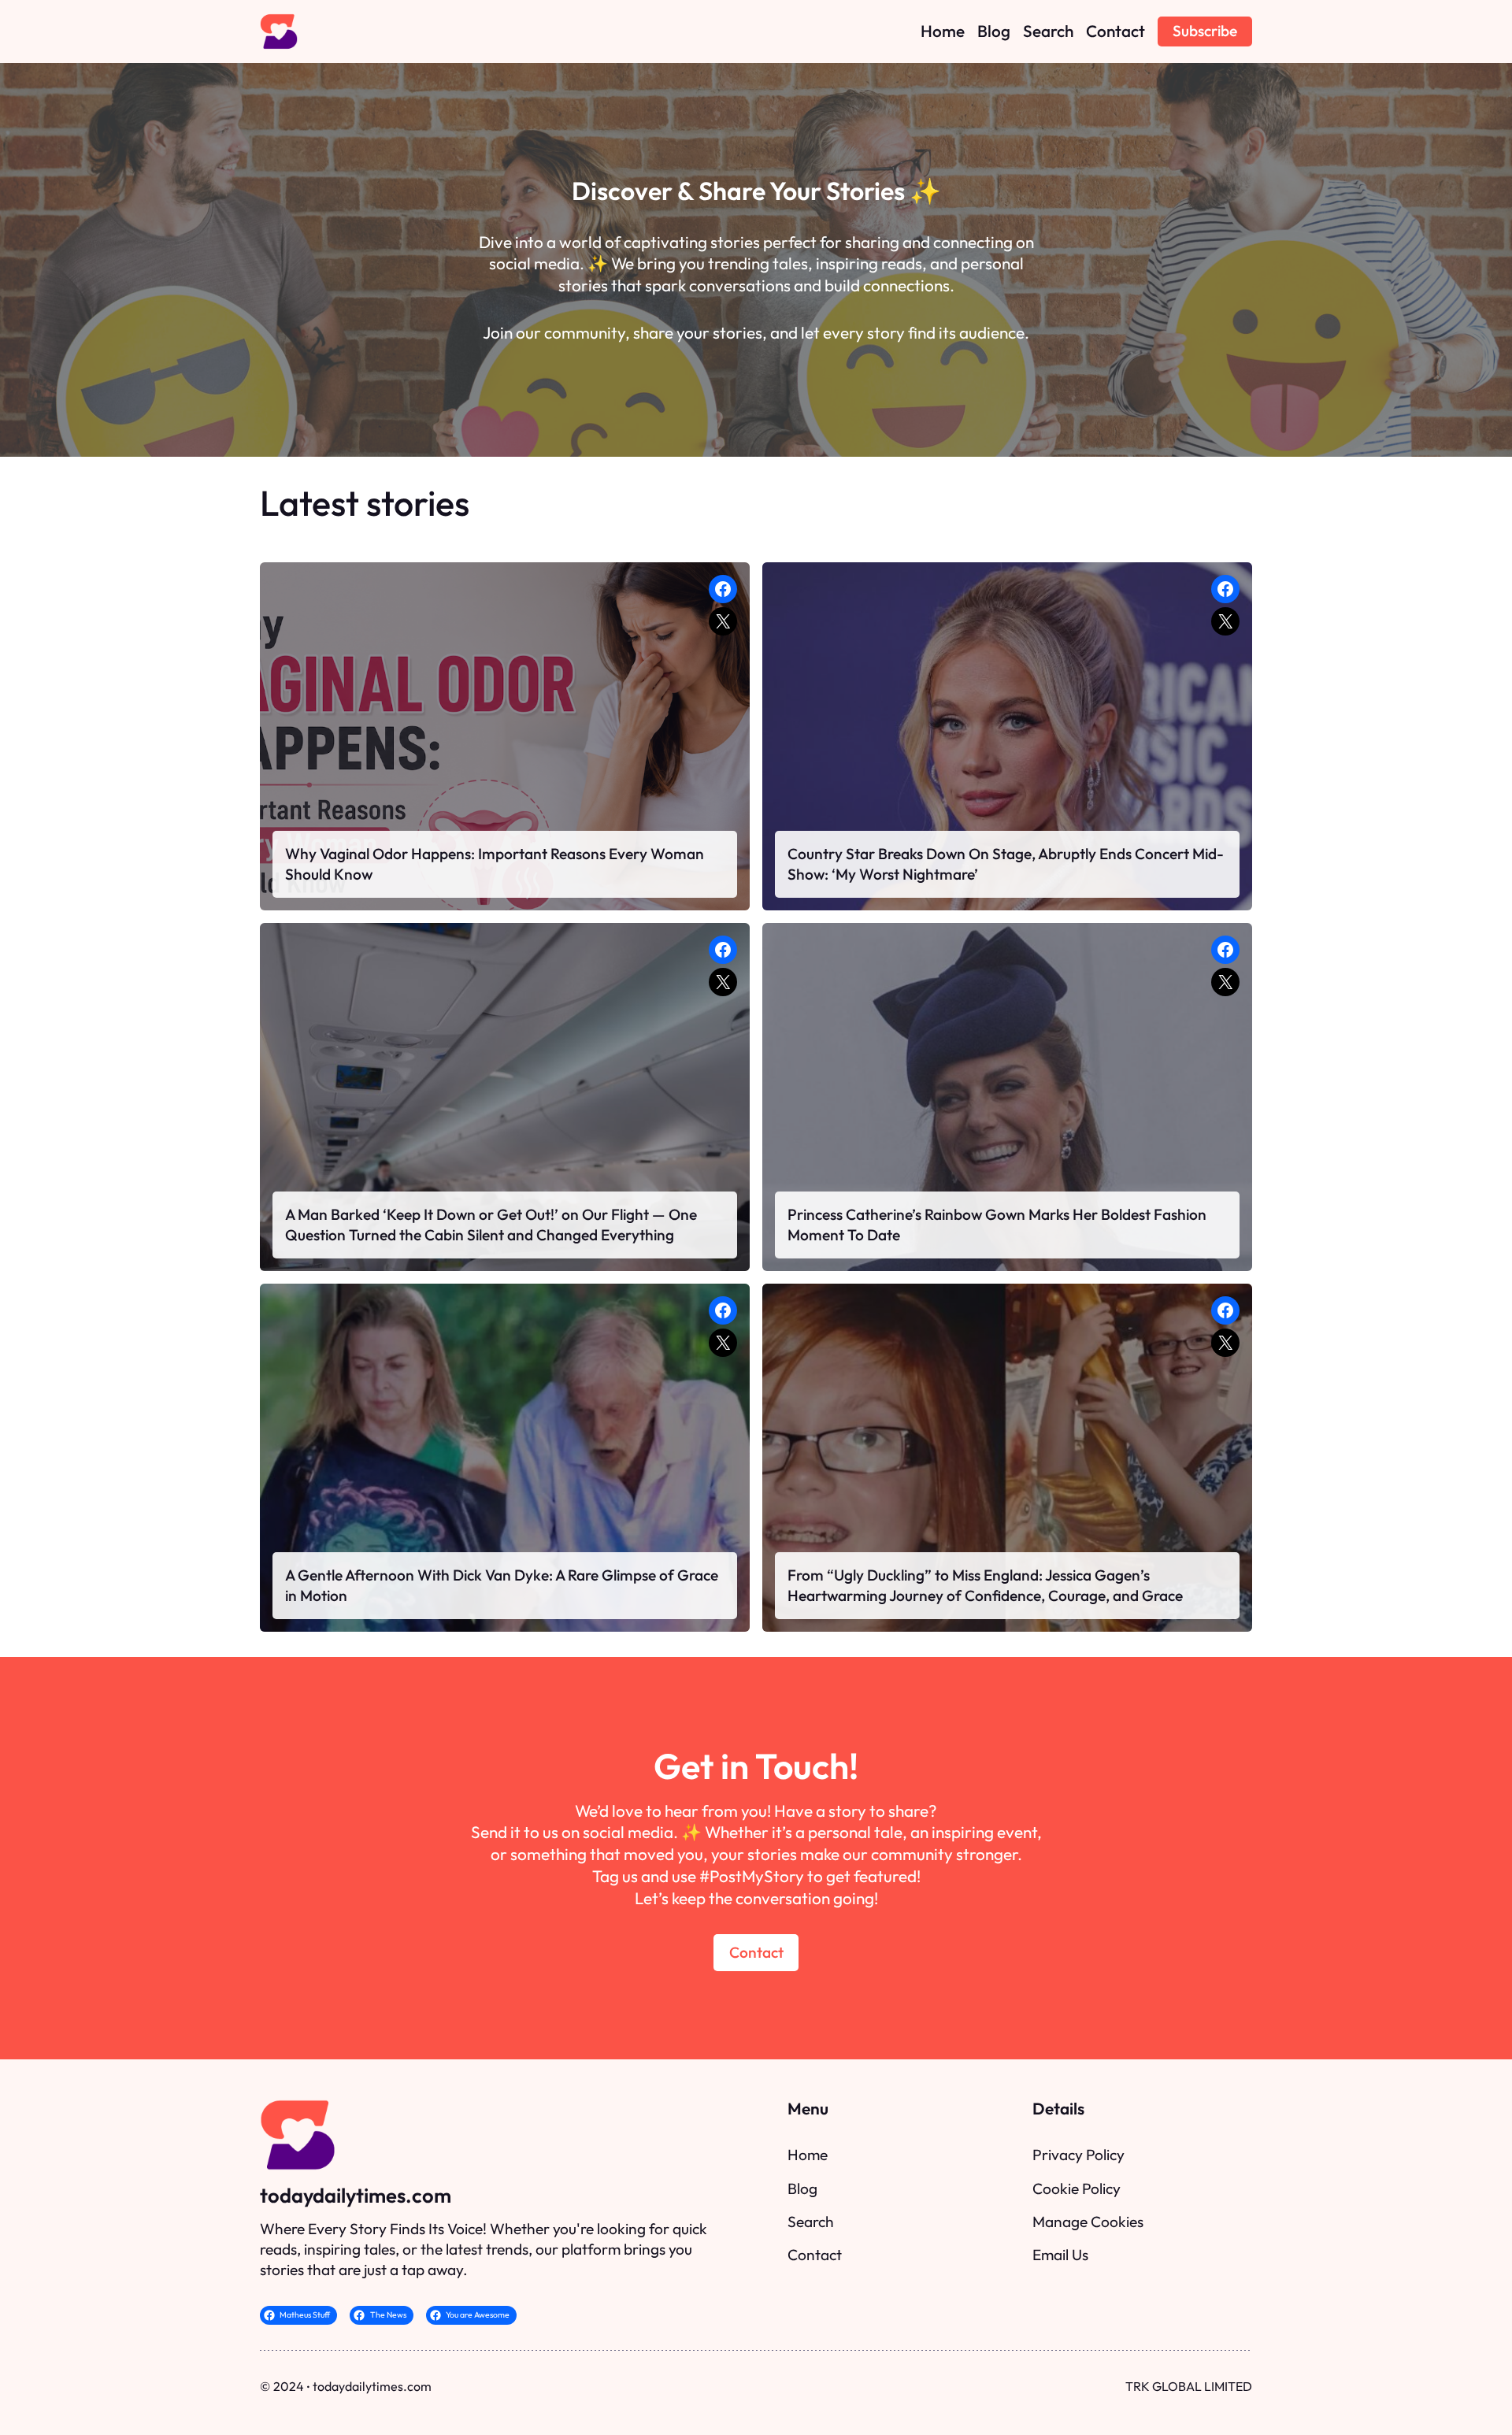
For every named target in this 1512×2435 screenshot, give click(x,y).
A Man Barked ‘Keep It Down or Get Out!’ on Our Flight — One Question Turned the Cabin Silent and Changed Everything (491, 1225)
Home (808, 2155)
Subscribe (1205, 31)
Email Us (1060, 2255)
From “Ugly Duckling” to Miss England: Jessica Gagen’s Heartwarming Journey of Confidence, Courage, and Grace (985, 1585)
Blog (802, 2189)
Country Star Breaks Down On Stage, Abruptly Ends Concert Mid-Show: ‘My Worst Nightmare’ (1006, 864)
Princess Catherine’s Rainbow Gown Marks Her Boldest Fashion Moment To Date (997, 1225)
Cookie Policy (1077, 2189)
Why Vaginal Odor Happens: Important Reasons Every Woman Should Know (495, 864)
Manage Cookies (1088, 2222)
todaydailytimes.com (356, 2195)
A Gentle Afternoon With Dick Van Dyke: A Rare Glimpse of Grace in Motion (502, 1585)
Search (811, 2222)
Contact (756, 1952)
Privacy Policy (1078, 2155)
